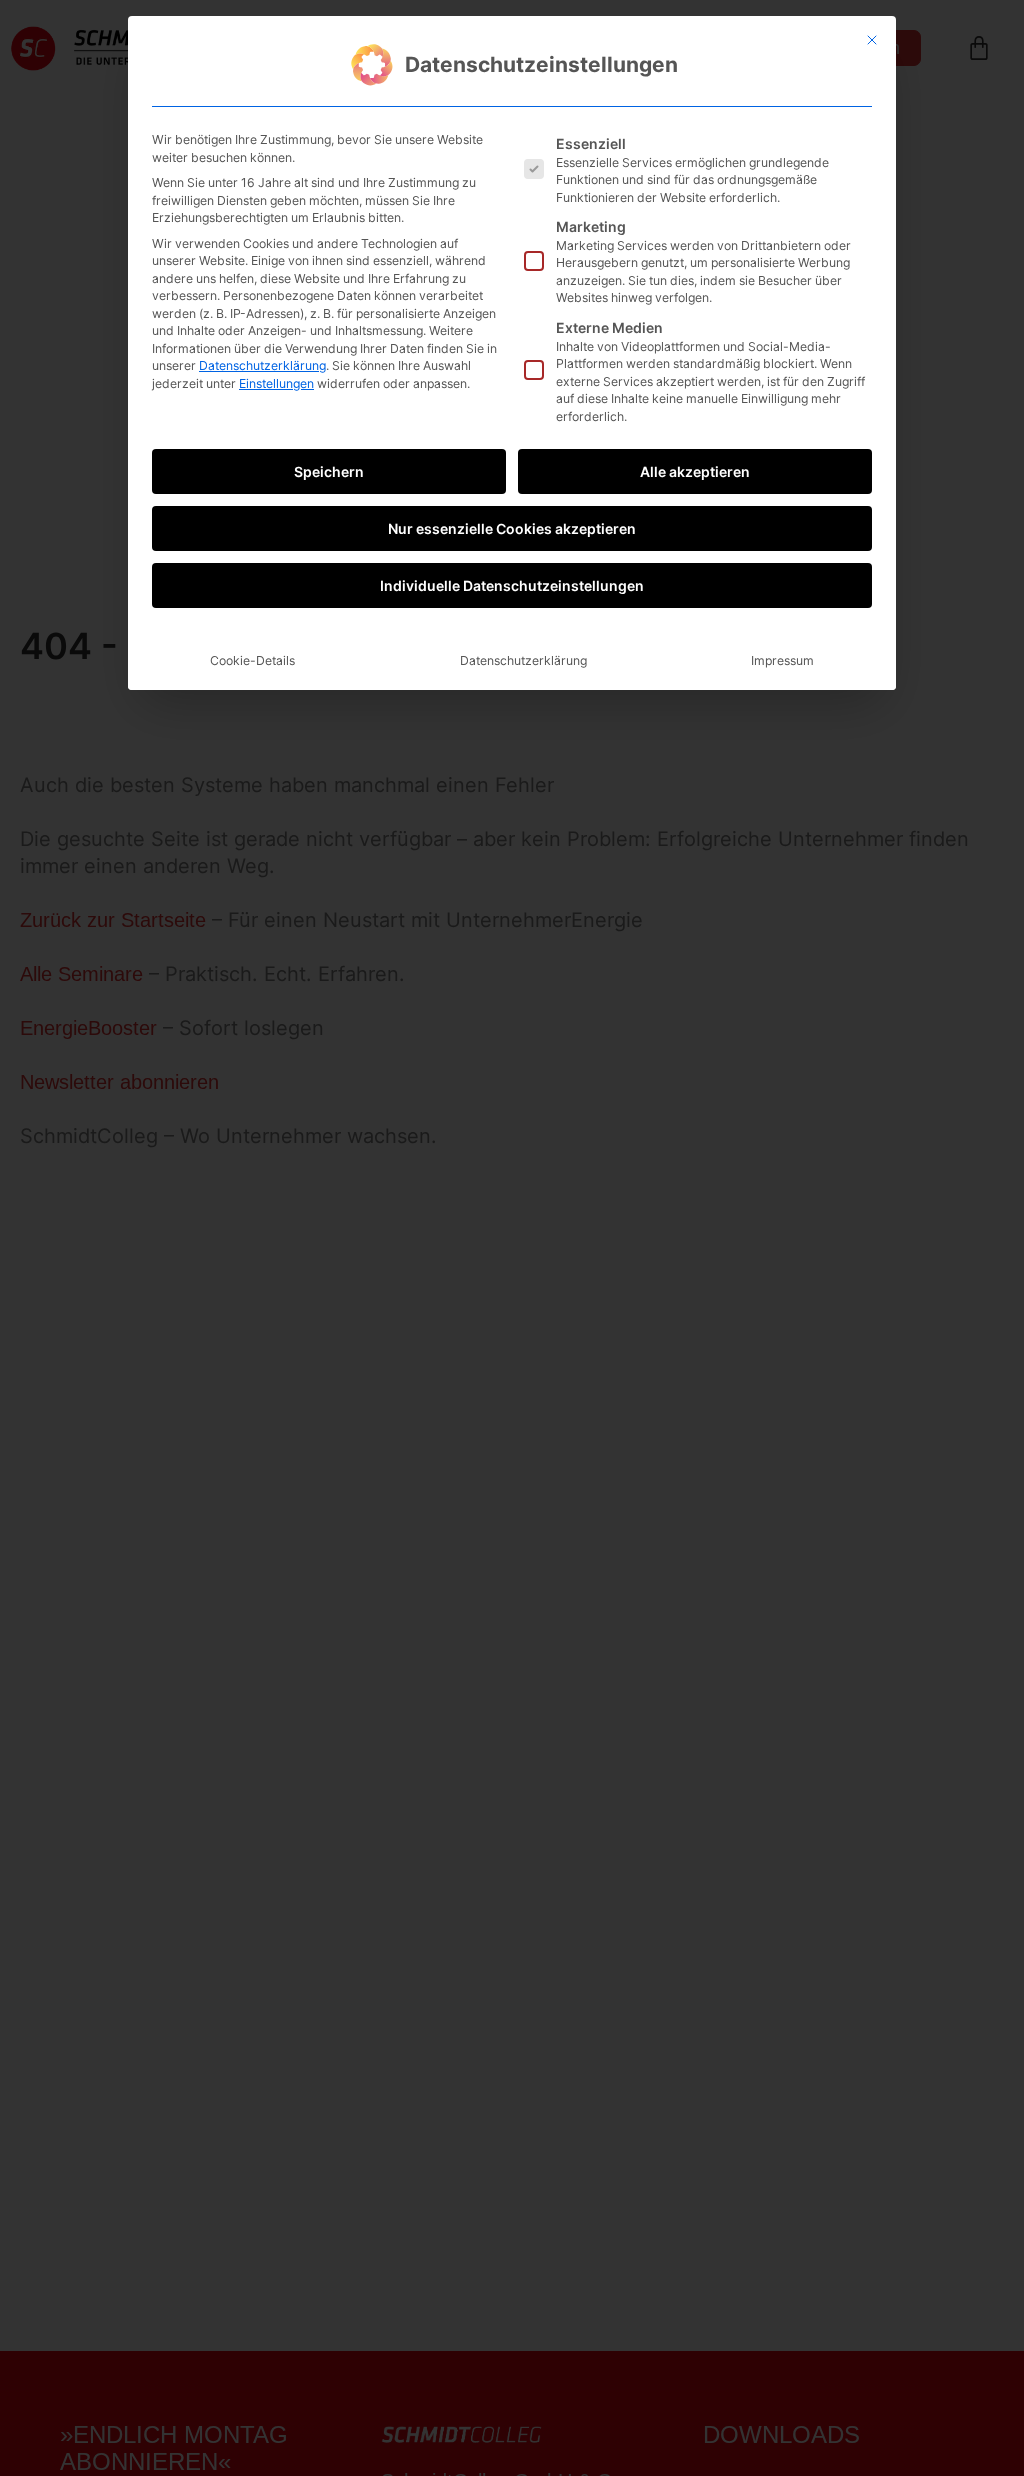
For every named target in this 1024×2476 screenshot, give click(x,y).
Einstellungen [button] (276, 383)
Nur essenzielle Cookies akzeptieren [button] (512, 528)
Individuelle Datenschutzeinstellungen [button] (512, 585)
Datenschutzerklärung (262, 365)
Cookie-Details (252, 660)
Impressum (782, 660)
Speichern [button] (329, 471)
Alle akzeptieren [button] (695, 471)
